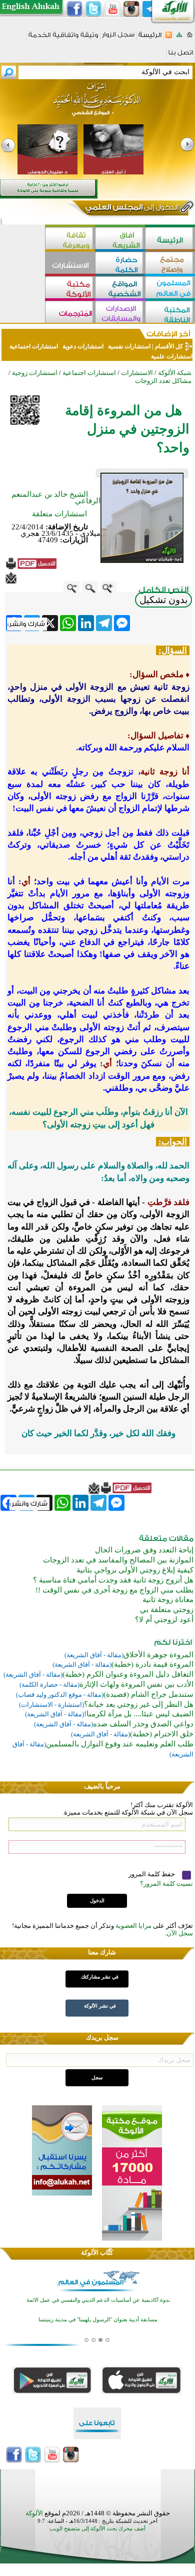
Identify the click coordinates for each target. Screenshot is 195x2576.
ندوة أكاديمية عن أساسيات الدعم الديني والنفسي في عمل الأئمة (98, 2300)
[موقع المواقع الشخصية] (120, 288)
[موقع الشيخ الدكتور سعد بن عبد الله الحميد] (97, 104)
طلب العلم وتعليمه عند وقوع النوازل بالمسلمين (120, 1744)
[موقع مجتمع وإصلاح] (170, 264)
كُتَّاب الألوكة (97, 2252)
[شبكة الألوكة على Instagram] (131, 9)
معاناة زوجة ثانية (168, 1600)
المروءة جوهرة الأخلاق (158, 1655)
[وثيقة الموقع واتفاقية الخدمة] (63, 38)
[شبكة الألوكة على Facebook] (74, 9)
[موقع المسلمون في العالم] (170, 288)
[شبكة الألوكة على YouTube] (112, 9)
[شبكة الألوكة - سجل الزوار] (118, 38)
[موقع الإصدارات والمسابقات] (120, 313)
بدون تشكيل (163, 600)
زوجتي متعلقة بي (167, 1610)
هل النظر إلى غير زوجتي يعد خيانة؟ (139, 1704)
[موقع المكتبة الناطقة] (170, 313)
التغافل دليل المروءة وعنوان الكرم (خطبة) (128, 1674)
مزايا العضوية (133, 1926)
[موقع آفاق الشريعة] (120, 239)
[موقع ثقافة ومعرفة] (70, 239)
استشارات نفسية (128, 346)
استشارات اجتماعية (34, 346)
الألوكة (34, 2513)
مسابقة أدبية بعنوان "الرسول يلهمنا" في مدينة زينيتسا (98, 2320)
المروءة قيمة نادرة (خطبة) (152, 1664)
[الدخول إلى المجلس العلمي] (131, 209)
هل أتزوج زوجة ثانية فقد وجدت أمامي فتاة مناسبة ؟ (113, 1580)
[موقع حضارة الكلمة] (120, 264)
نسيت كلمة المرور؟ (166, 1884)
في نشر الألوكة (100, 2006)
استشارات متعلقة (59, 514)
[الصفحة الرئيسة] (190, 38)
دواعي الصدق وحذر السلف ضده (143, 1724)
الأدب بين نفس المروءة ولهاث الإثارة (136, 1684)
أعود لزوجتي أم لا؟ (164, 1620)
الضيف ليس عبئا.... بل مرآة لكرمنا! (139, 1714)
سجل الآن (180, 1933)
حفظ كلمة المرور (152, 1874)
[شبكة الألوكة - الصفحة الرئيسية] (150, 38)
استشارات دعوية (83, 346)
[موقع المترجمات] (70, 313)
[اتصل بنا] (181, 56)
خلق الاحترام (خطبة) (162, 1734)
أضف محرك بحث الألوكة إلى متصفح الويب (97, 2529)
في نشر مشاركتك (100, 1977)
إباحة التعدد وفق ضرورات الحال (144, 1550)
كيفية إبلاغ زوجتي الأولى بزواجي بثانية (135, 1570)
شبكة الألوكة (175, 373)
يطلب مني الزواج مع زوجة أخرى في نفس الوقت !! (114, 1590)
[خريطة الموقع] (179, 38)
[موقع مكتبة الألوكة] (70, 288)
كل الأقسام (169, 346)
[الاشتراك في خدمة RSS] (169, 38)
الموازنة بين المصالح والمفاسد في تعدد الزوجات (118, 1560)
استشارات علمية (171, 356)
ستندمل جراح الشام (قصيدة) (148, 1694)
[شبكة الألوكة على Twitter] (93, 9)
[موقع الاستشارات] (70, 264)
